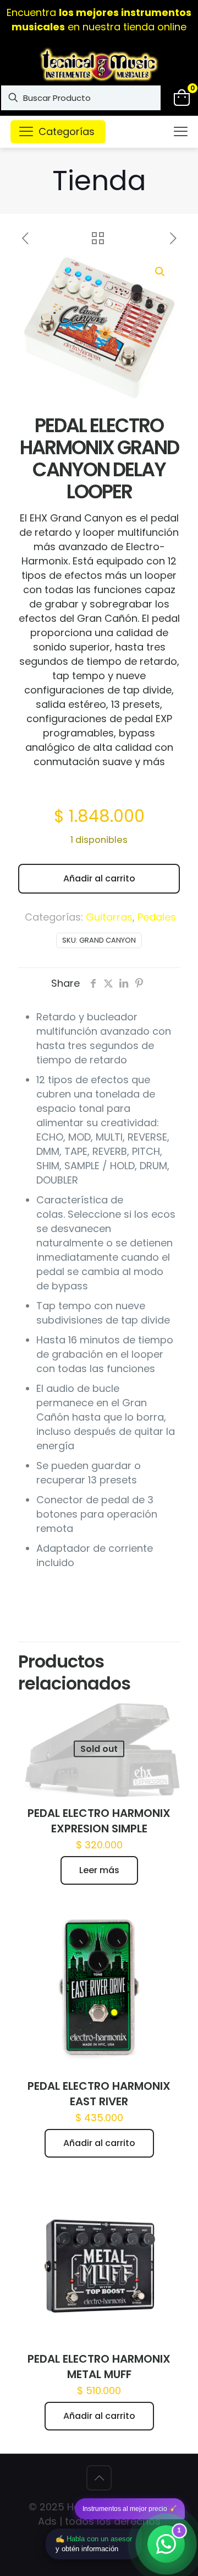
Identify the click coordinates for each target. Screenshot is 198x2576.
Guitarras (109, 917)
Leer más (99, 1870)
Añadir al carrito (99, 878)
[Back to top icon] (99, 2478)
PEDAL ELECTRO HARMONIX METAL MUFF (99, 2367)
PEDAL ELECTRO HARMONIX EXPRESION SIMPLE (99, 1821)
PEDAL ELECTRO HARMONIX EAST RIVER (99, 2094)
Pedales (157, 917)
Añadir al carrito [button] (99, 2143)
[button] (161, 272)
